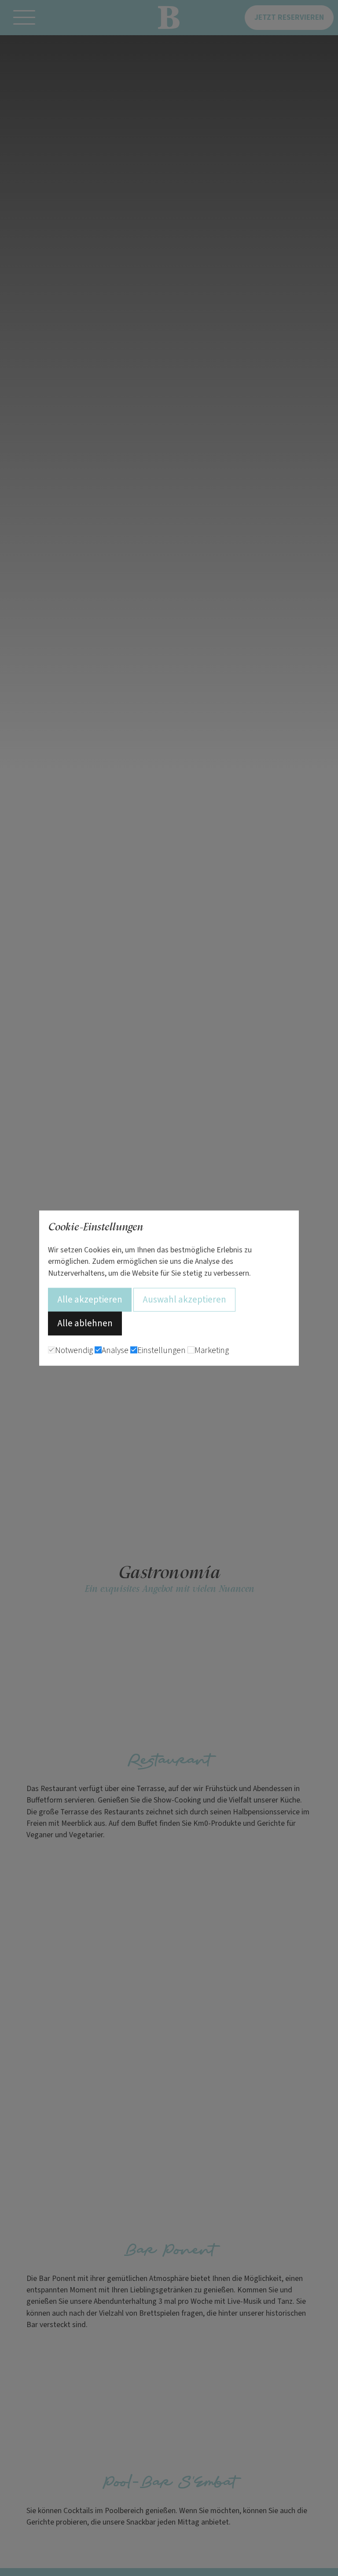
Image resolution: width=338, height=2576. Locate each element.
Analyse (115, 1350)
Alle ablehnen (85, 1323)
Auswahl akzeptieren (184, 1299)
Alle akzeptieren (90, 1299)
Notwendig (74, 1350)
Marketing (212, 1350)
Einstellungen (162, 1350)
